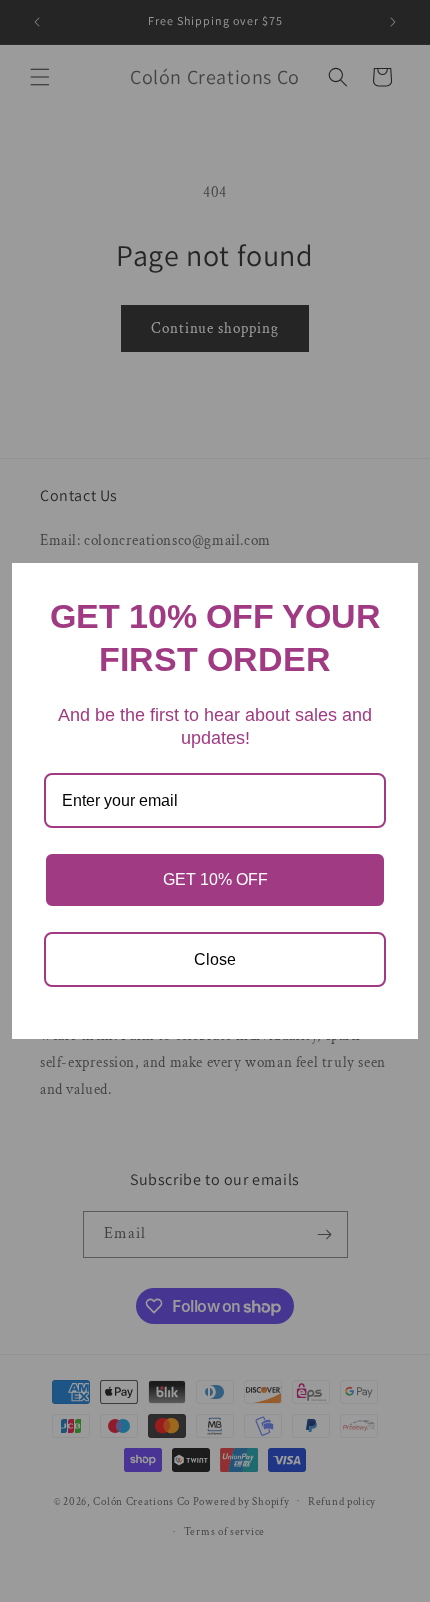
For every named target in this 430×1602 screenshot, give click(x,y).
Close (215, 959)
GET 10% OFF (215, 879)
